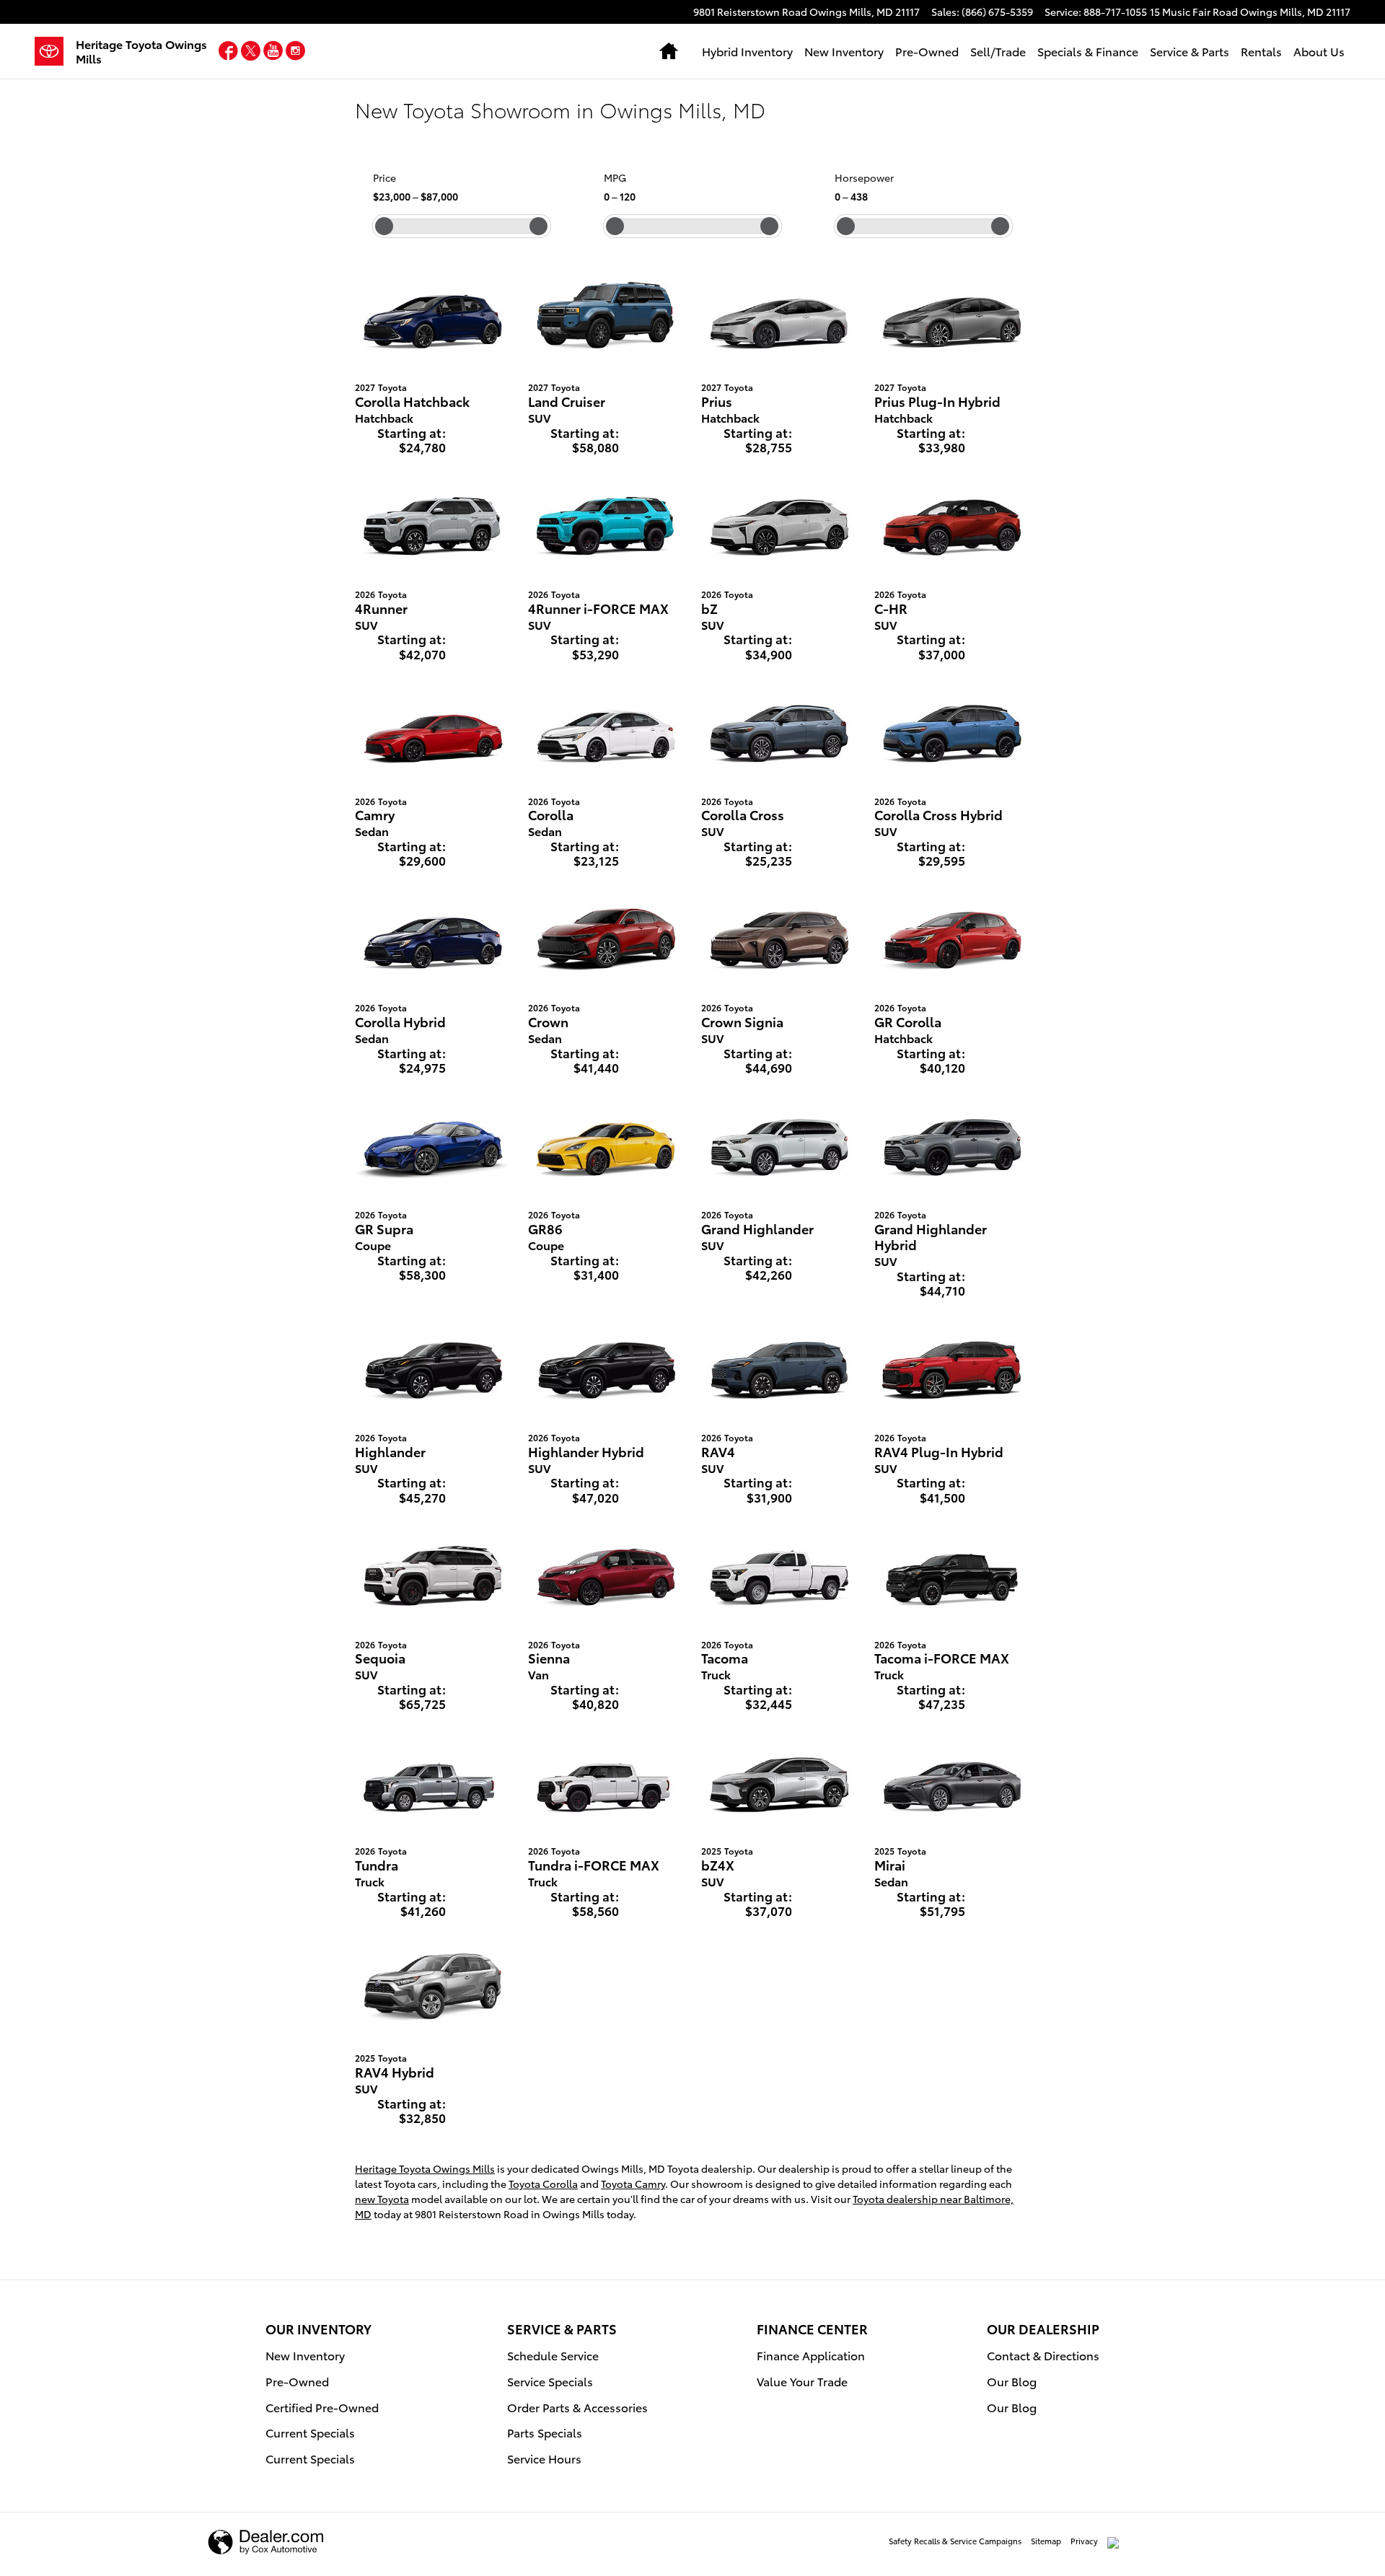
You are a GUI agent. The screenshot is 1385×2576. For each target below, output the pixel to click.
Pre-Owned (927, 51)
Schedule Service (553, 2355)
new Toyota (382, 2199)
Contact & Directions (1043, 2355)
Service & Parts (1190, 51)
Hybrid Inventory (747, 51)
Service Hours (544, 2458)
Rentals (1261, 51)
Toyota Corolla (543, 2184)
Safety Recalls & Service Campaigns (955, 2541)
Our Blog (1012, 2381)
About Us (1319, 51)
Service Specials (550, 2381)
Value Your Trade (802, 2381)
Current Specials (310, 2432)
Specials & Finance (1088, 51)
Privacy (1084, 2541)
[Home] (55, 51)
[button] (230, 53)
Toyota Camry (633, 2184)
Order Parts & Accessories (577, 2407)
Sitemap (1046, 2541)
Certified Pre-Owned (322, 2407)
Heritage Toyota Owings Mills (425, 2168)
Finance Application (811, 2355)
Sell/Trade (998, 51)
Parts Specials (545, 2432)
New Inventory (844, 51)
